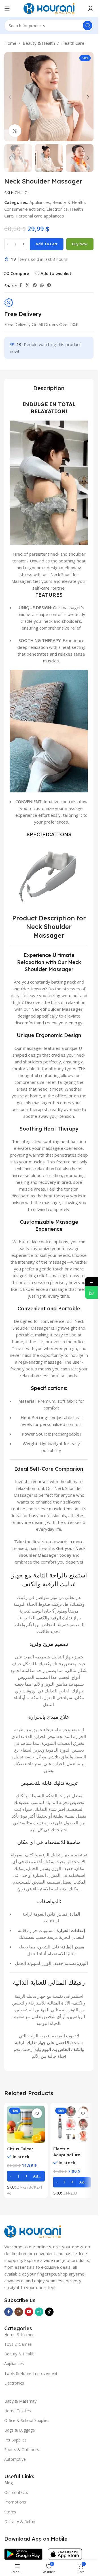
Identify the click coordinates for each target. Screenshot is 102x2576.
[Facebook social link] (20, 285)
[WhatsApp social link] (42, 285)
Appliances (40, 202)
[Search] (88, 25)
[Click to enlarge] (15, 131)
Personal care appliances (40, 216)
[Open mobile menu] (7, 8)
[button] (10, 97)
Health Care (73, 43)
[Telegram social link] (49, 285)
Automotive (15, 2459)
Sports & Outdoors (22, 2450)
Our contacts (16, 2492)
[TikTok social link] (49, 2312)
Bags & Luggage (20, 2430)
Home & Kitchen (19, 2335)
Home (10, 43)
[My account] (91, 8)
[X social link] (27, 285)
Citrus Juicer (20, 2149)
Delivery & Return (20, 2521)
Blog (8, 2483)
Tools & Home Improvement (31, 2373)
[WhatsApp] (91, 1293)
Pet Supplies (15, 2440)
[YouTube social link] (29, 2312)
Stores (10, 2512)
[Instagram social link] (19, 2312)
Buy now (80, 244)
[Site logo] (49, 8)
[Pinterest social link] (35, 285)
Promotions (15, 2502)
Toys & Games (18, 2344)
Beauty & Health (39, 43)
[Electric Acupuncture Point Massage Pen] (72, 2124)
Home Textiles (18, 2411)
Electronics (57, 209)
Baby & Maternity (20, 2401)
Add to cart (47, 244)
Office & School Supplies (27, 2420)
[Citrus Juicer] (26, 2124)
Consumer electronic (24, 209)
